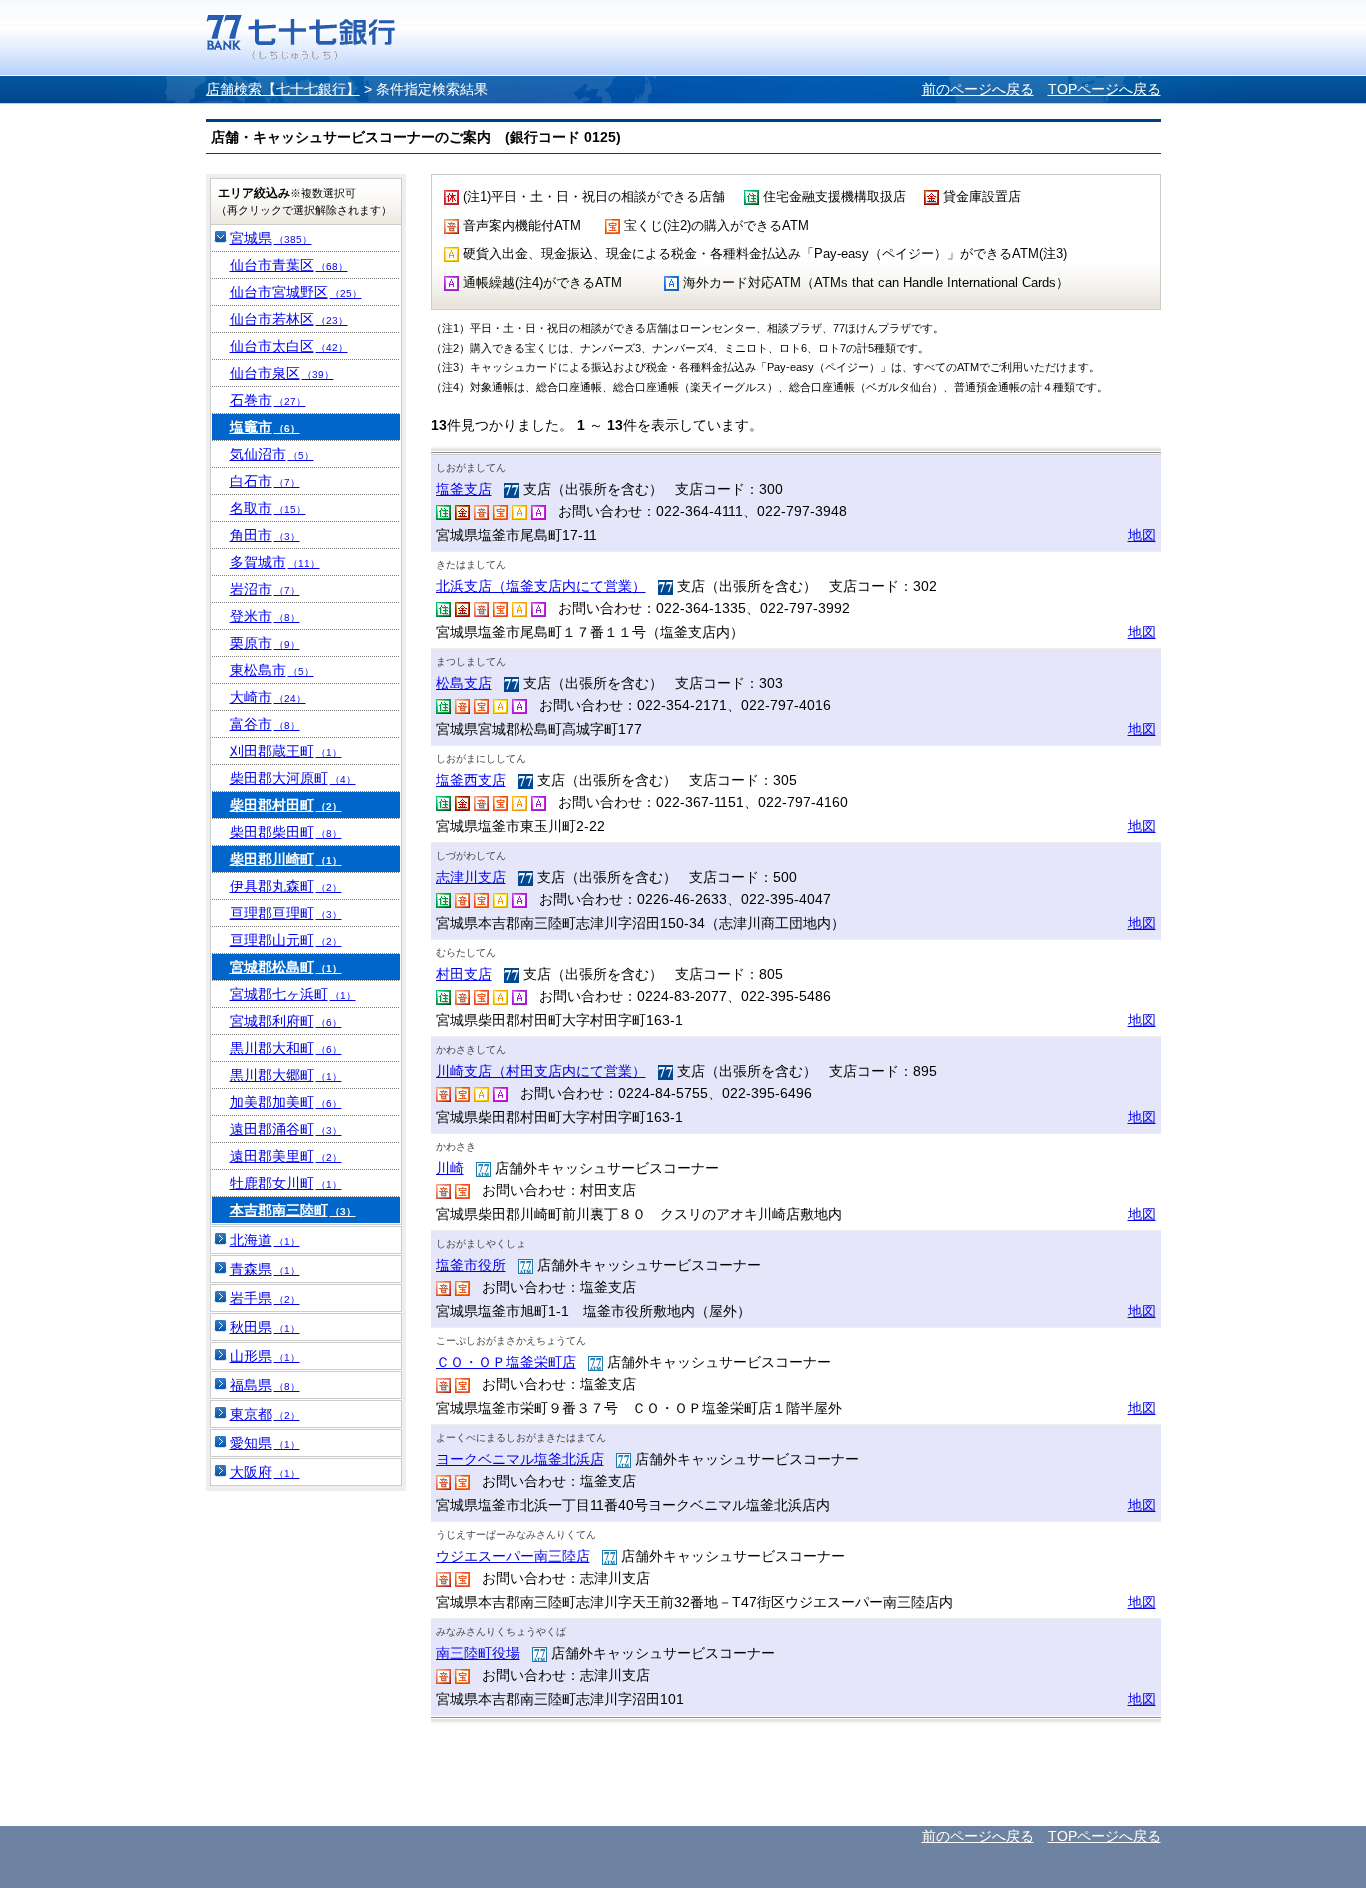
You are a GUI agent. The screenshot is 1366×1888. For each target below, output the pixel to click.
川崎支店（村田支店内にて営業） (541, 1071)
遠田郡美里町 (286, 1156)
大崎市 (268, 697)
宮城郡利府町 (286, 1021)
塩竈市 (265, 427)
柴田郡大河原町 (293, 778)
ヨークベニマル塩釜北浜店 (520, 1459)
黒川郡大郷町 (286, 1075)
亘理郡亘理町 (286, 913)
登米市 (265, 616)
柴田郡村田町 (286, 805)
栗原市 (265, 643)
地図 (1142, 535)
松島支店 (464, 683)
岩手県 (265, 1298)
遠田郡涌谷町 (286, 1129)
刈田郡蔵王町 (286, 751)
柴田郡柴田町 (286, 832)
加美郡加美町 (286, 1102)
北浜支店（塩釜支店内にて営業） (541, 586)
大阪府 (265, 1472)
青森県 (265, 1269)
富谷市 (265, 724)
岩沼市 (265, 589)
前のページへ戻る (978, 89)
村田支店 (464, 974)
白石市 (265, 481)
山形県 (265, 1356)
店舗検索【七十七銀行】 (283, 89)
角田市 (265, 535)
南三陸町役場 (478, 1653)
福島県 (265, 1385)
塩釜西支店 (471, 780)
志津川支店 (471, 877)
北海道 (265, 1240)
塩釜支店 (464, 489)
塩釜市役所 (471, 1265)
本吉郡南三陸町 (293, 1210)
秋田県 (265, 1327)
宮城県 (271, 238)
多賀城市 (275, 562)
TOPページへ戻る (1104, 89)
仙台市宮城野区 (296, 292)
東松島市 (272, 670)
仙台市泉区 (282, 373)
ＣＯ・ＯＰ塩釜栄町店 (506, 1362)
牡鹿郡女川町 (286, 1183)
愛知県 (265, 1443)
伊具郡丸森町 (286, 886)
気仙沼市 (272, 454)
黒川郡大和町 (286, 1048)
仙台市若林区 (289, 319)
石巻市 (268, 400)
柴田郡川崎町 (286, 859)
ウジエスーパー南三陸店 (513, 1556)
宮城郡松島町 (286, 967)
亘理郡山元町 (286, 940)
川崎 (450, 1168)
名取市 (268, 508)
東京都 (265, 1414)
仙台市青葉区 (289, 265)
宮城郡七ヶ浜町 (293, 994)
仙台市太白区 (289, 346)
